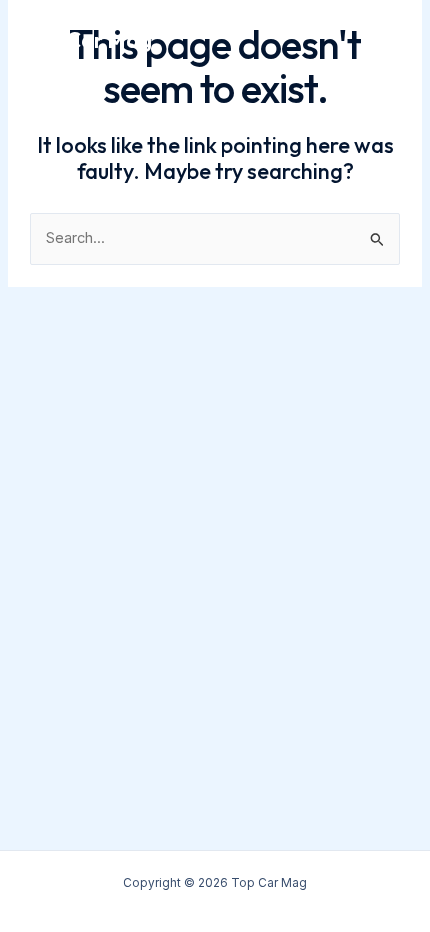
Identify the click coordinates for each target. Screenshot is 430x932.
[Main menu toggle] (386, 40)
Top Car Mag (88, 40)
